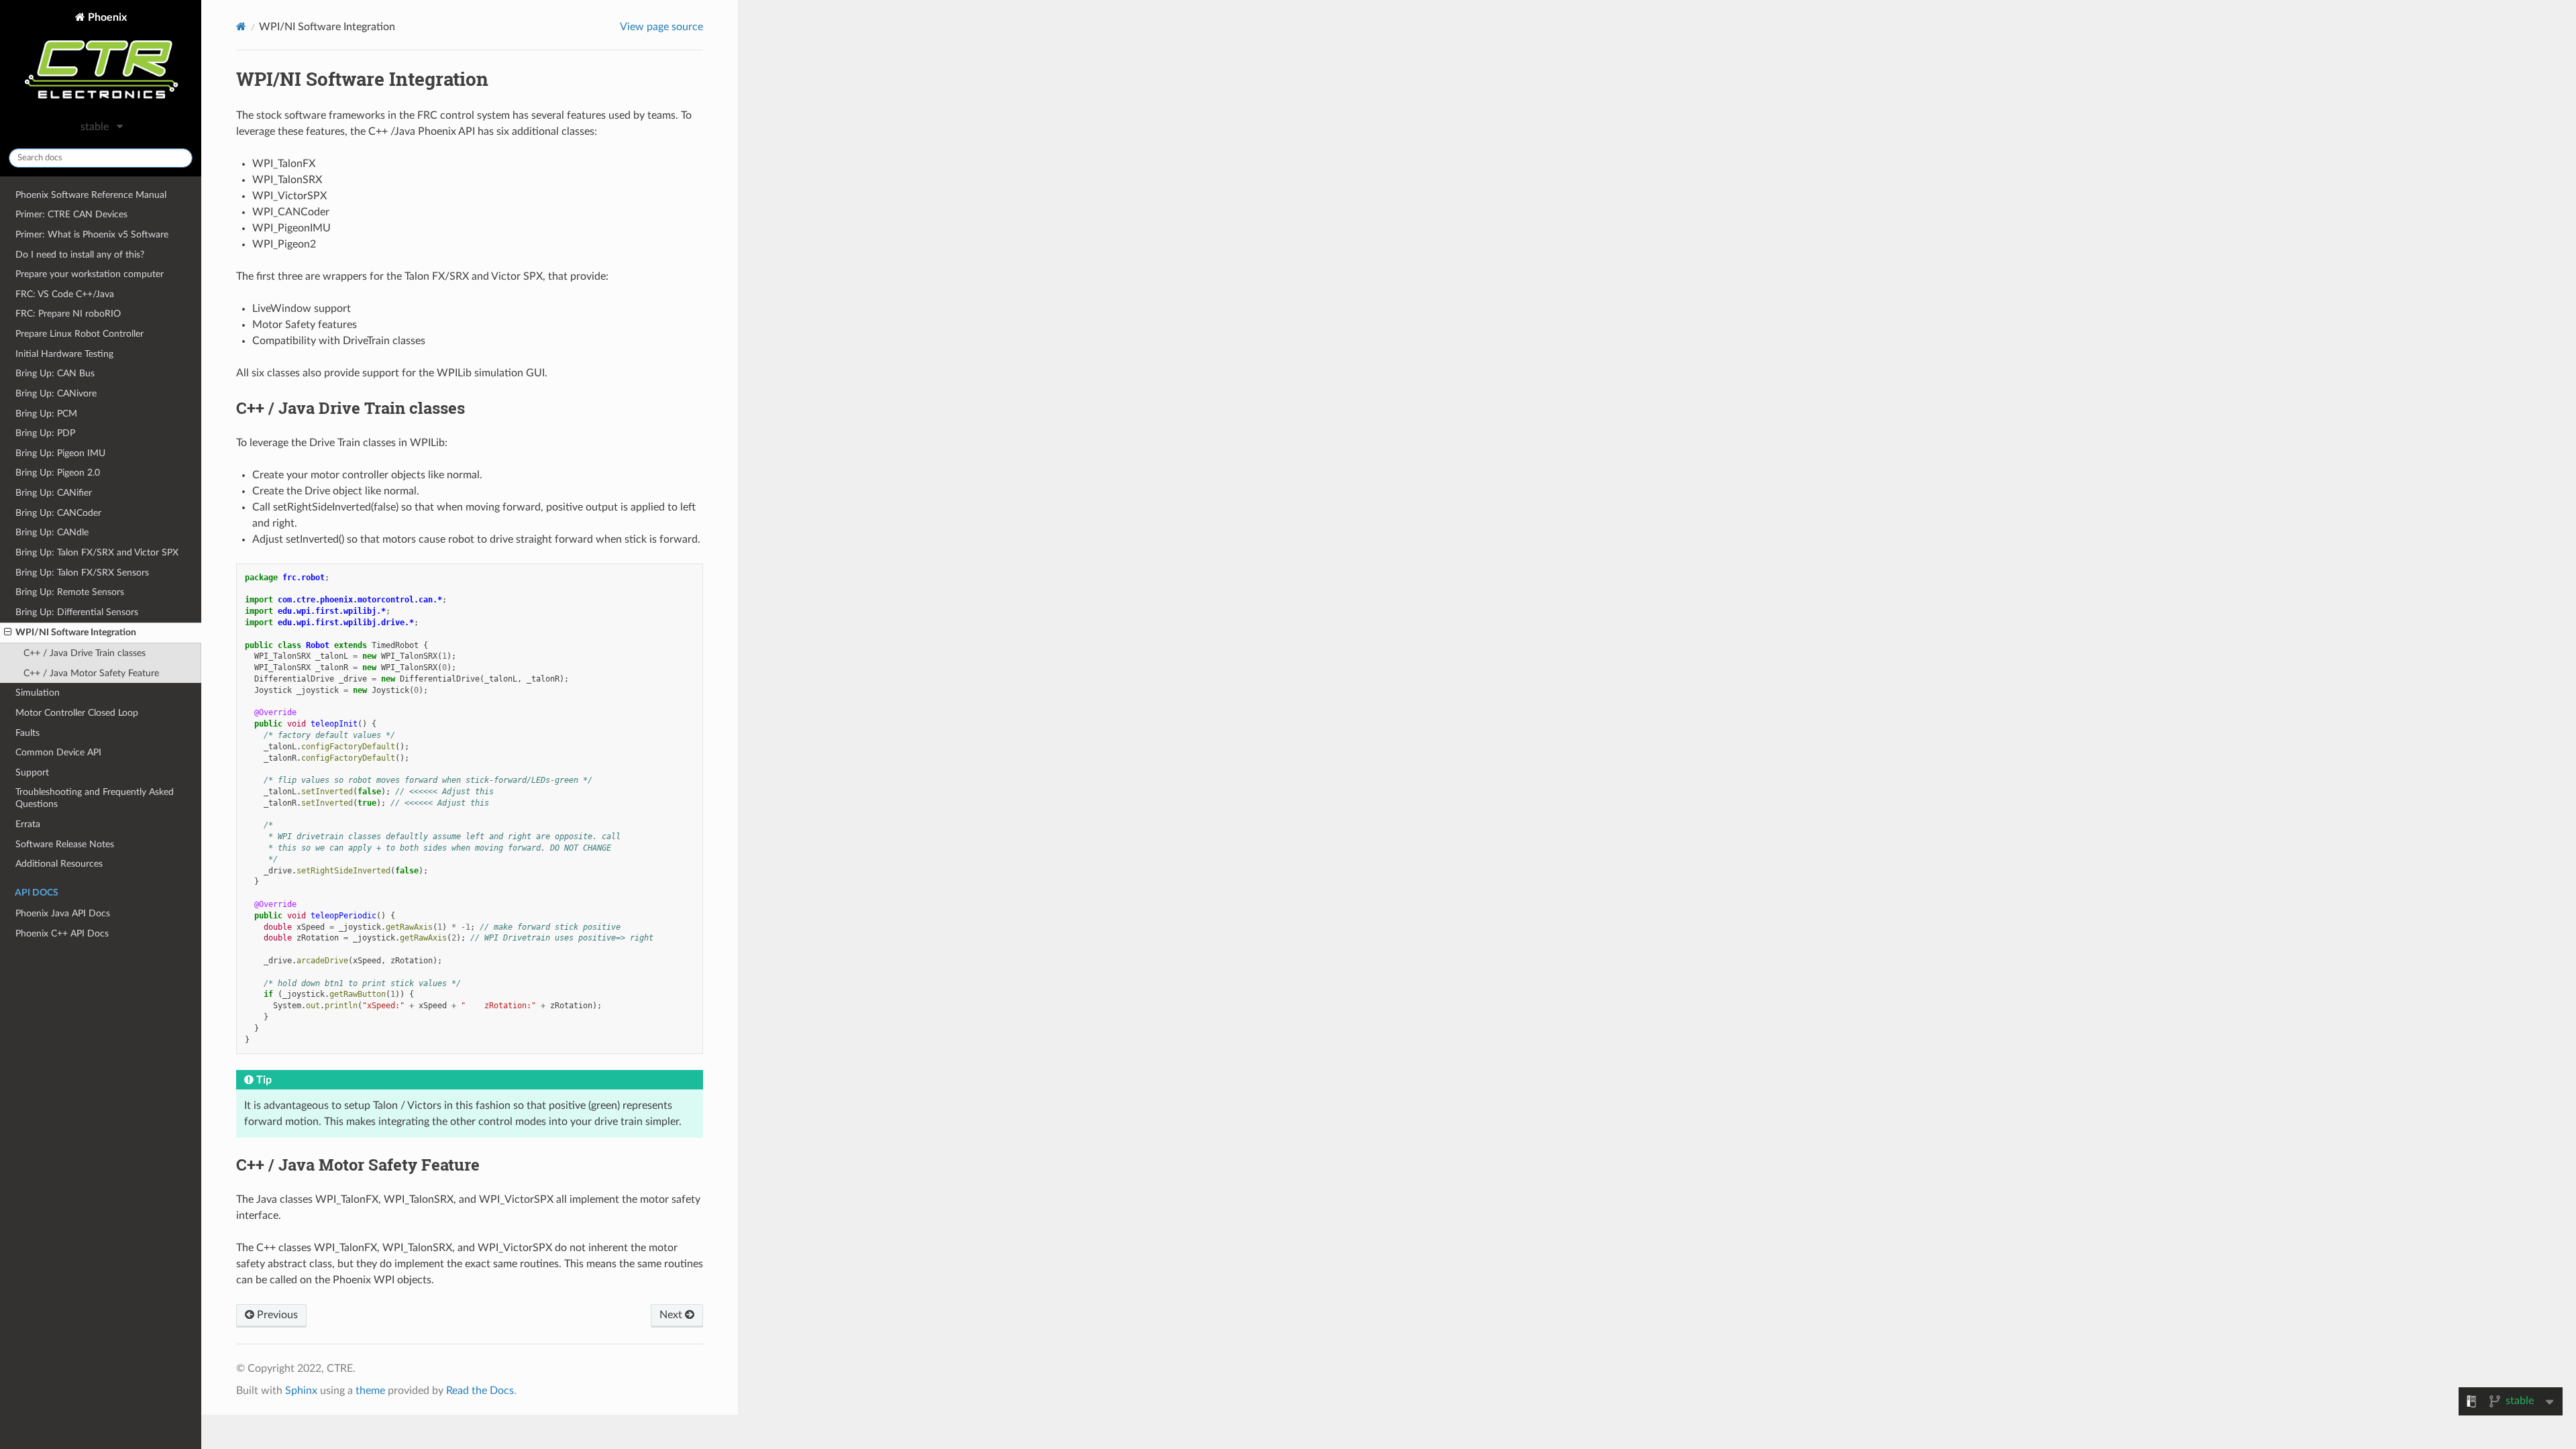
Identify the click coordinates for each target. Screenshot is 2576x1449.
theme (370, 1391)
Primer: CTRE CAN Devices (71, 214)
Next (672, 1315)
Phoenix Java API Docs (63, 913)
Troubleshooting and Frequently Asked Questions (95, 798)
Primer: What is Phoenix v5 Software (92, 234)
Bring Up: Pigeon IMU (60, 453)
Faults (28, 733)
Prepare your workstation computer (90, 274)
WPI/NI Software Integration (76, 632)
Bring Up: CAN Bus (55, 373)
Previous (276, 1315)
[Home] (241, 26)
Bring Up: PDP (45, 433)
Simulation (38, 693)
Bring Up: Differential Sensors (77, 612)
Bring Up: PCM (46, 414)
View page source (661, 27)
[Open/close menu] (8, 633)
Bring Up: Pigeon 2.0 (58, 473)
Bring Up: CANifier (54, 493)
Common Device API (58, 752)
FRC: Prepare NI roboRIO (68, 314)
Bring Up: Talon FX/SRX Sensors (82, 573)
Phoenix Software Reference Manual (91, 195)
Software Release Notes (65, 844)
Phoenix (106, 17)
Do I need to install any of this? (80, 255)
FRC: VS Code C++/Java (65, 294)
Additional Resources (59, 864)
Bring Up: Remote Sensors (70, 592)
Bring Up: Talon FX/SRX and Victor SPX (97, 552)
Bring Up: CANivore (56, 393)
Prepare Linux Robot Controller (79, 334)
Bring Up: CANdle (52, 532)
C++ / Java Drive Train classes (85, 653)
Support (32, 772)
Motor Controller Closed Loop (77, 713)
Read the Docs (480, 1391)
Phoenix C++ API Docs (62, 933)
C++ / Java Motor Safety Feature (91, 673)
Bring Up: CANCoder (58, 513)
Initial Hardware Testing (64, 354)
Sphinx (301, 1391)
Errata (28, 824)
